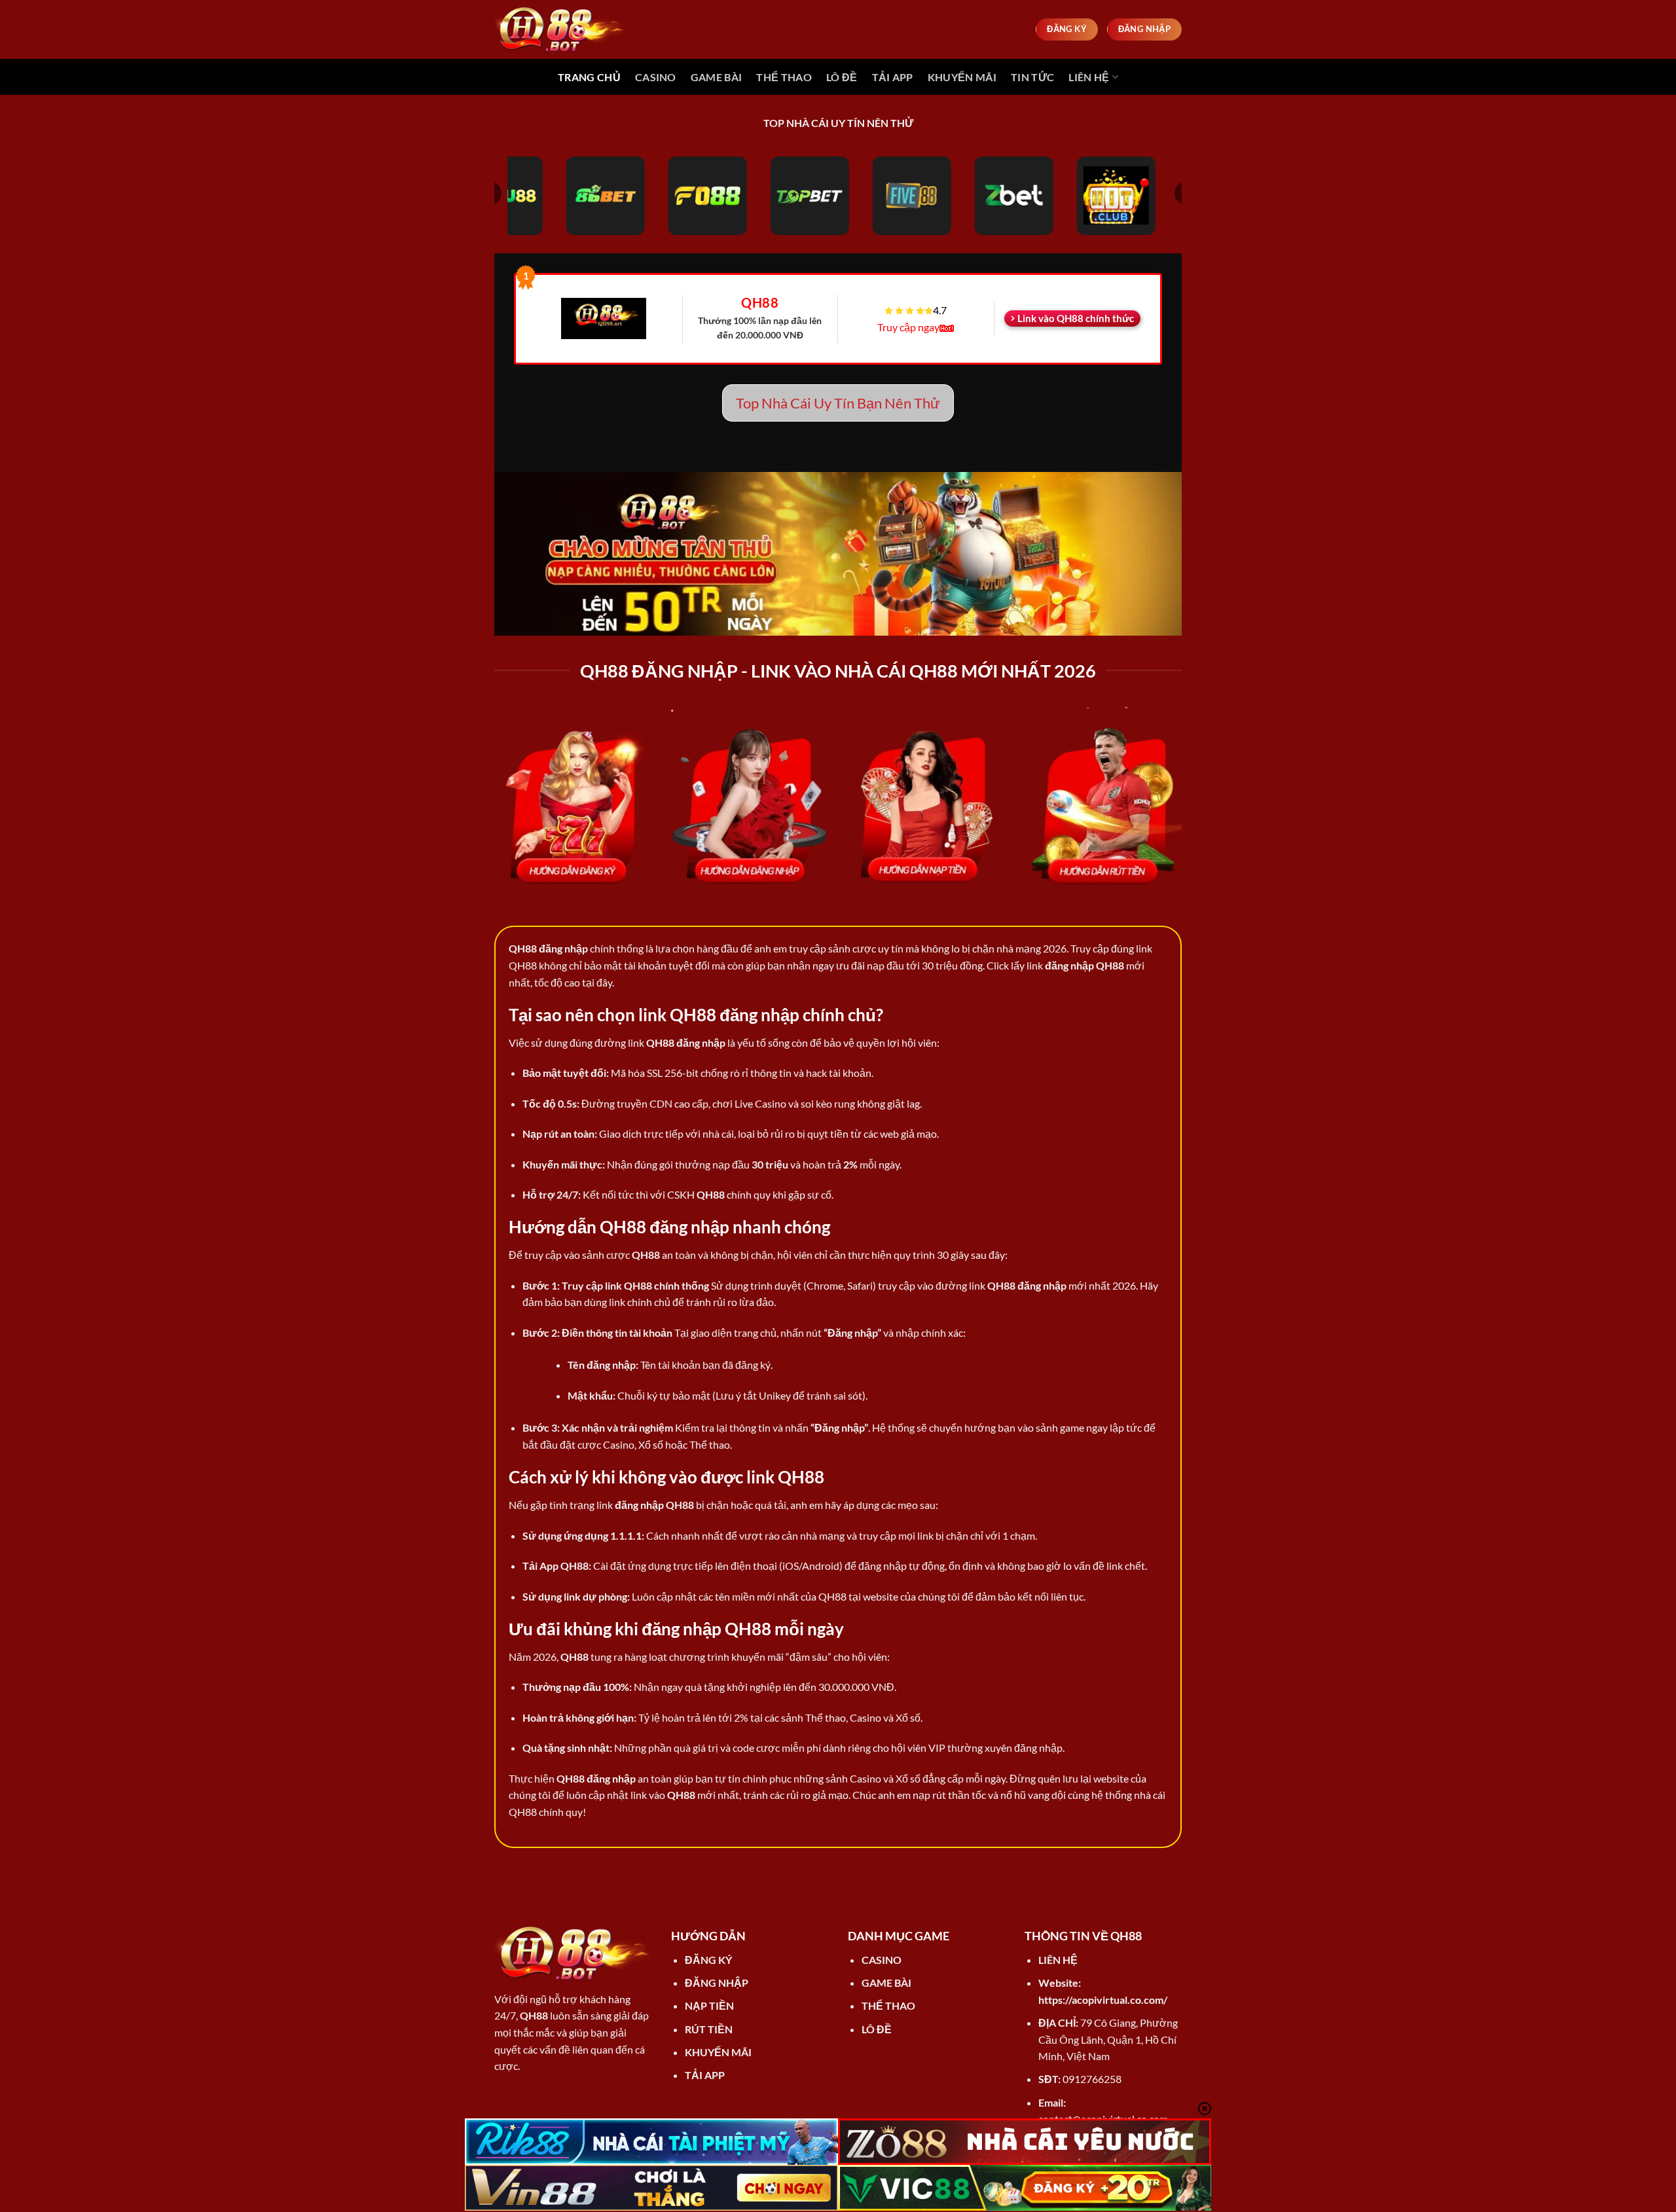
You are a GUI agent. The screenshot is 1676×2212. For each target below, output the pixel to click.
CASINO (656, 77)
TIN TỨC (1032, 77)
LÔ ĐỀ (842, 77)
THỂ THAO (784, 77)
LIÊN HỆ (1089, 77)
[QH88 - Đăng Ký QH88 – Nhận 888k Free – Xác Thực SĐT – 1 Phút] (560, 29)
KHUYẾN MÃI (962, 77)
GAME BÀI (717, 77)
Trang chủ (589, 77)
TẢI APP (893, 77)
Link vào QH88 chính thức (1076, 318)
